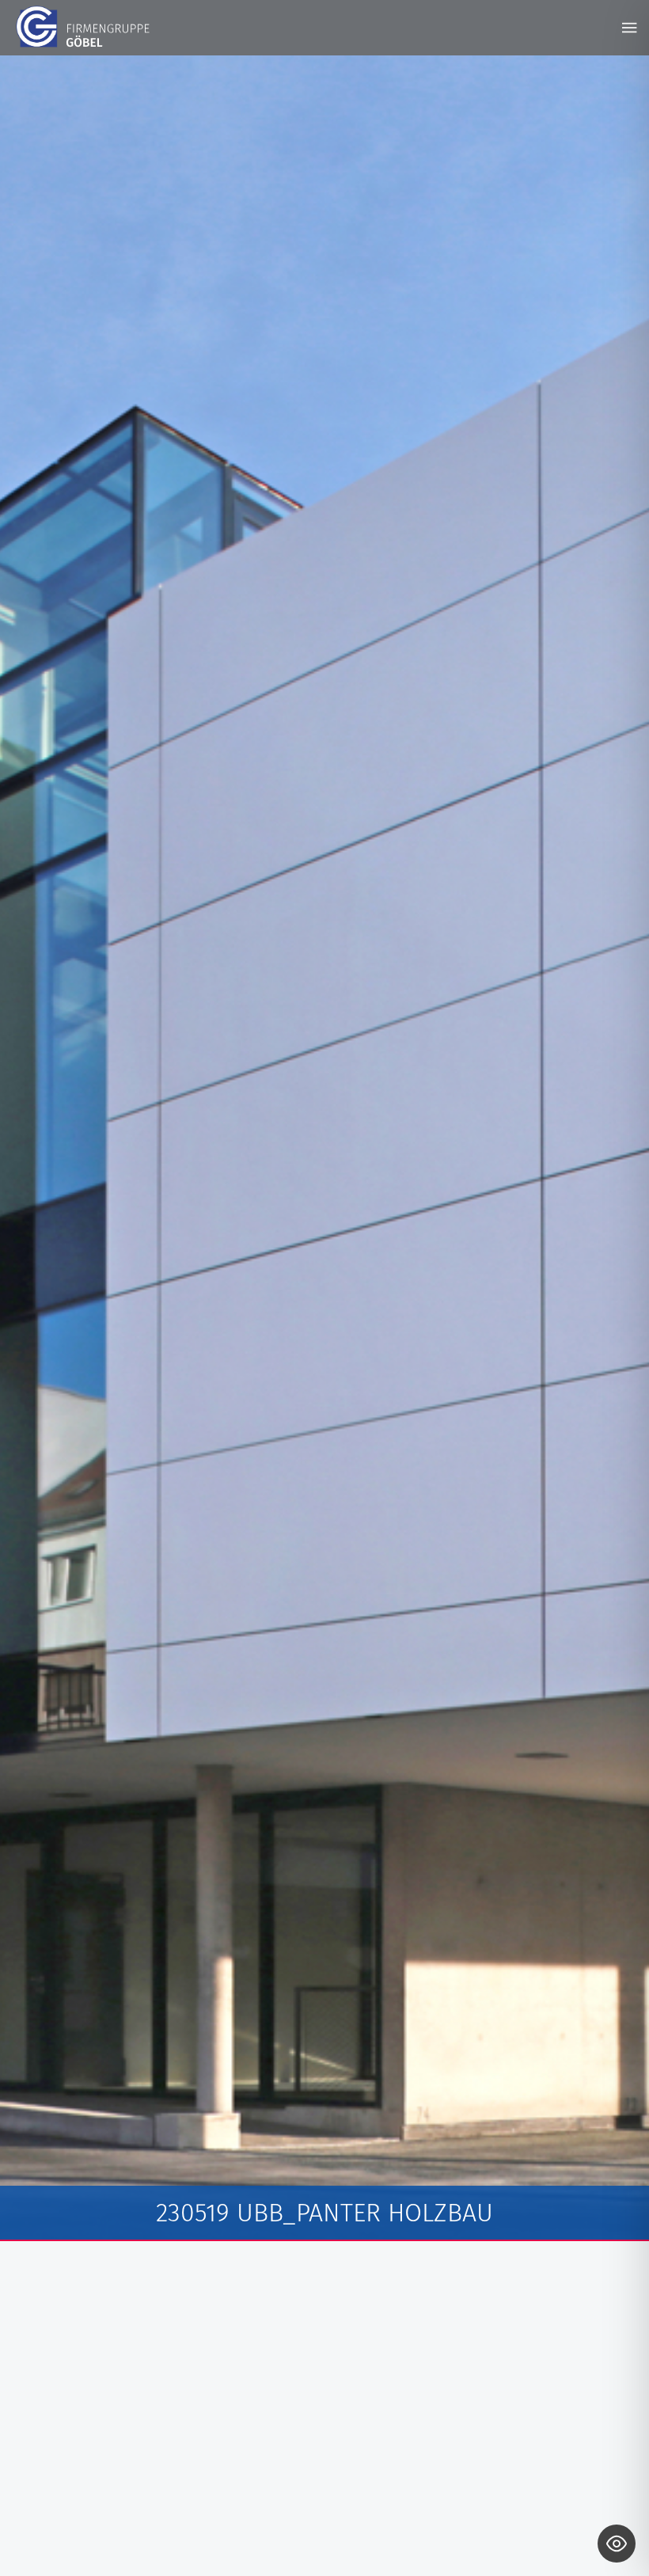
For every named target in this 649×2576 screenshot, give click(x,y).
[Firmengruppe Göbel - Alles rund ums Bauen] (83, 27)
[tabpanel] (324, 1148)
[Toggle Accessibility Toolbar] (617, 2544)
